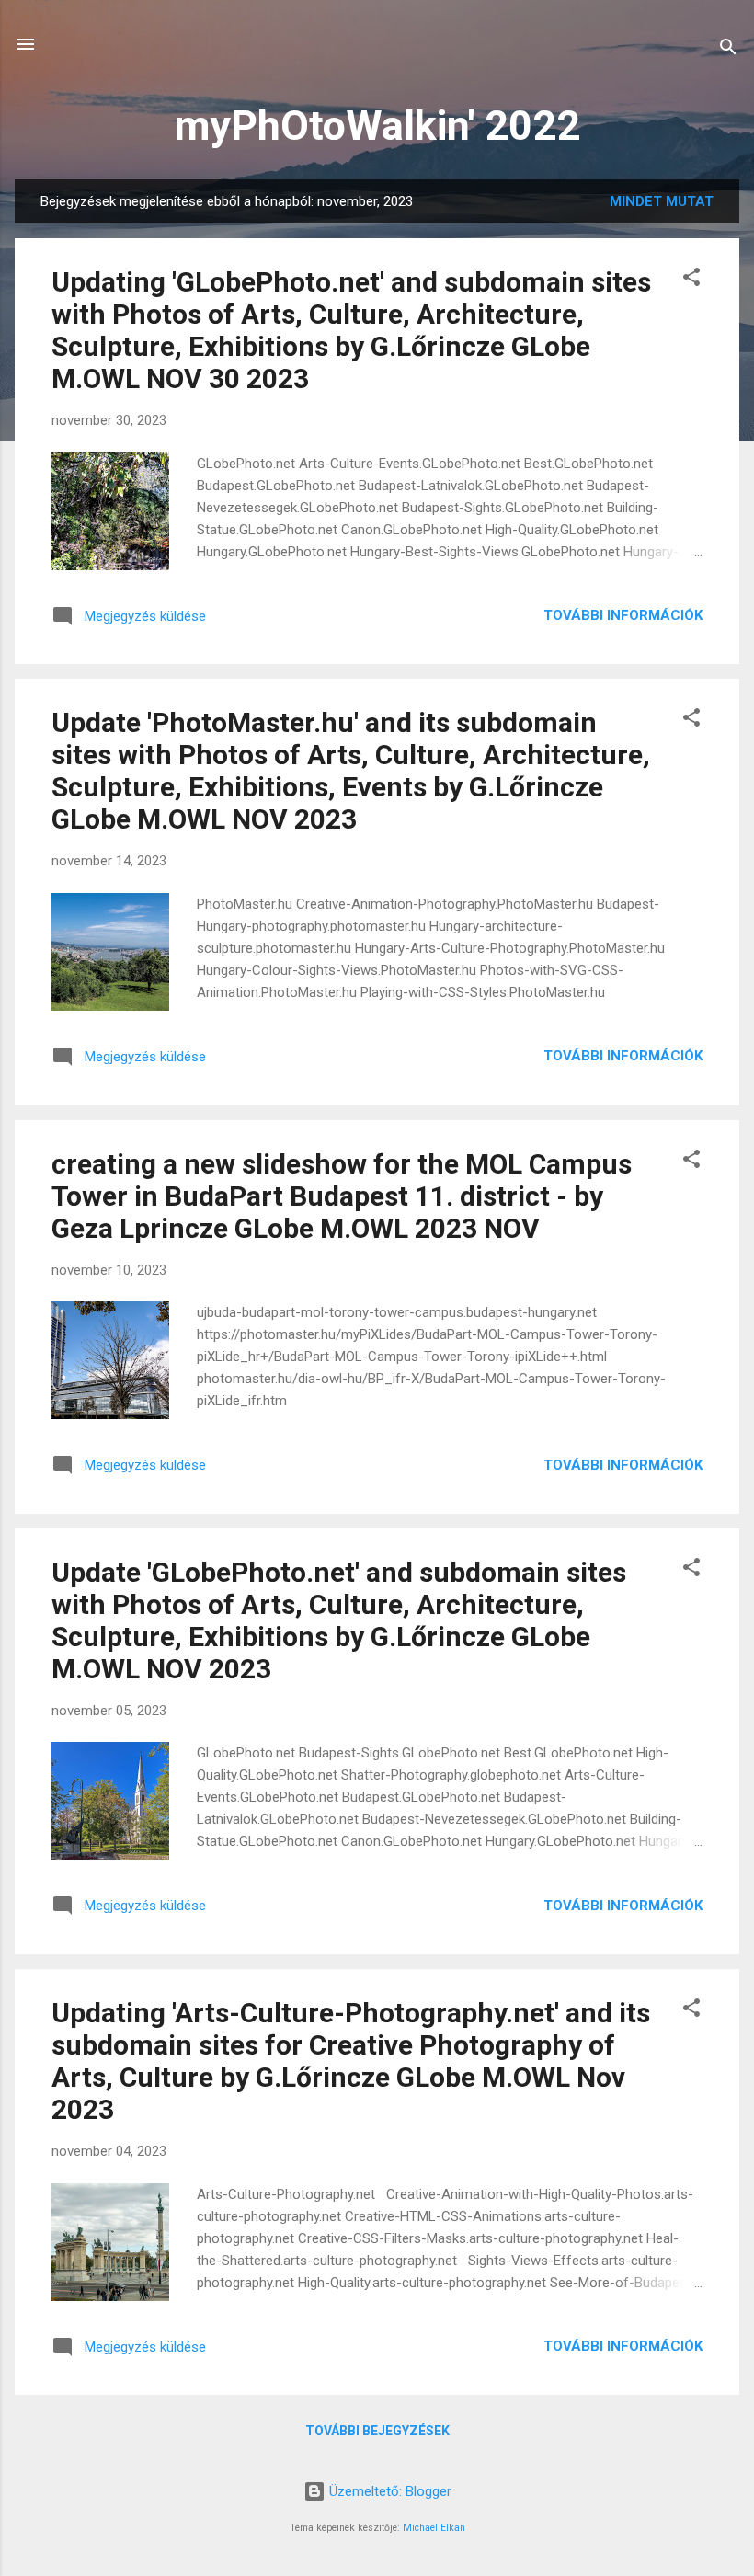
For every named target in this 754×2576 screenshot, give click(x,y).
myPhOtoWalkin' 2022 (377, 126)
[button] (691, 280)
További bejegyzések (377, 2431)
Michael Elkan (434, 2528)
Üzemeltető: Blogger (388, 2491)
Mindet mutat (662, 201)
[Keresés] (728, 50)
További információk (623, 615)
